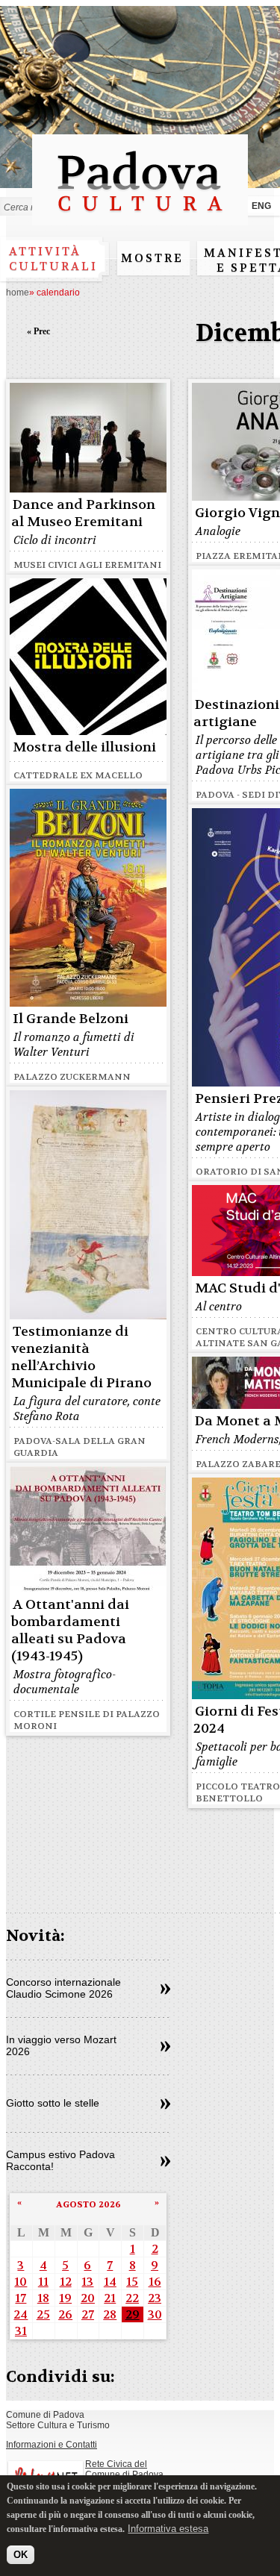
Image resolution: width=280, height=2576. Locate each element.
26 (65, 2314)
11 (43, 2282)
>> (165, 1989)
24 (21, 2314)
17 (21, 2298)
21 (110, 2298)
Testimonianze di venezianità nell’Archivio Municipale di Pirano (81, 1357)
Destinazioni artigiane (236, 713)
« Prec (38, 331)
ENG (261, 206)
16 (155, 2282)
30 (155, 2314)
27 (88, 2314)
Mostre (152, 258)
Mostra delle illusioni (84, 747)
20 (88, 2298)
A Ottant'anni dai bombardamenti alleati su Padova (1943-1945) (70, 1631)
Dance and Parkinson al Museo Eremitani (83, 513)
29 (133, 2314)
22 (132, 2298)
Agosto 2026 (88, 2204)
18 (43, 2298)
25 (43, 2314)
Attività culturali (53, 259)
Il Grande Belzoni (71, 1019)
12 (66, 2282)
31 (21, 2331)
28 (110, 2314)
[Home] (140, 218)
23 (155, 2298)
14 (110, 2282)
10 (21, 2282)
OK (21, 2555)
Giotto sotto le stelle (53, 2103)
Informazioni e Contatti (52, 2445)
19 (65, 2298)
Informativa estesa (168, 2529)
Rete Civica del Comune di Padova (124, 2469)
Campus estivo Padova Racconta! (60, 2160)
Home (18, 293)
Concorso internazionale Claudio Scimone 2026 (63, 1988)
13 (87, 2282)
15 (132, 2282)
